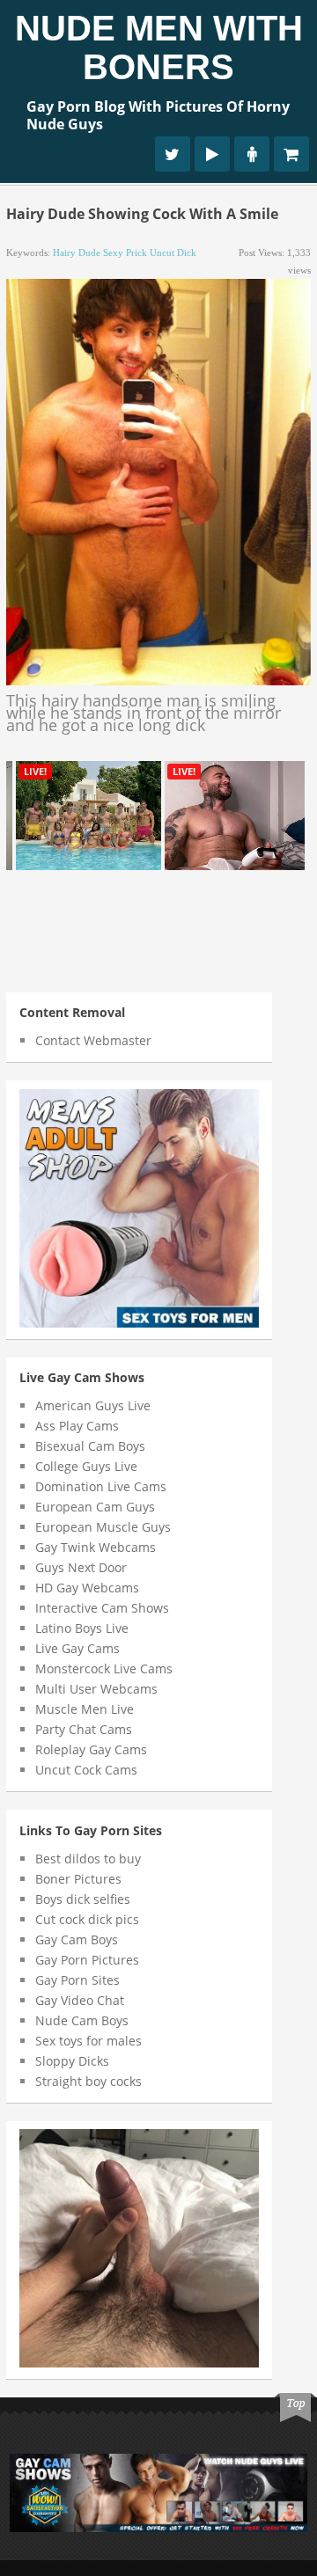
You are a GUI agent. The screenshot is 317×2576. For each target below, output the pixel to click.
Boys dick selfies (83, 1899)
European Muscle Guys (103, 1527)
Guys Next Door (81, 1567)
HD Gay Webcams (87, 1588)
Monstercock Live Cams (104, 1669)
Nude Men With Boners (159, 48)
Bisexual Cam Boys (90, 1446)
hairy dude (77, 252)
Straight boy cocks (88, 2081)
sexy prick (125, 252)
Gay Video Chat (80, 2000)
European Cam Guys (95, 1507)
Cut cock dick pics (87, 1919)
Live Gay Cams (77, 1648)
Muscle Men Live (85, 1709)
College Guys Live (86, 1466)
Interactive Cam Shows (102, 1608)
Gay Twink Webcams (96, 1547)
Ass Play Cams (77, 1426)
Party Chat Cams (84, 1729)
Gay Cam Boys (77, 1939)
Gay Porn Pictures (87, 1960)
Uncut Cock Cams (86, 1770)
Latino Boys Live (82, 1628)
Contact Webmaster (93, 1040)
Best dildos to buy (88, 1859)
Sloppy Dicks (72, 2061)
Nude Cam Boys (82, 2020)
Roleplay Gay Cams (91, 1749)
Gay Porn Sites (77, 1980)
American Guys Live (93, 1405)
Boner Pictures (78, 1879)
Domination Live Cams (101, 1486)
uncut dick (173, 252)
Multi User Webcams (96, 1689)
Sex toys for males (88, 2041)
